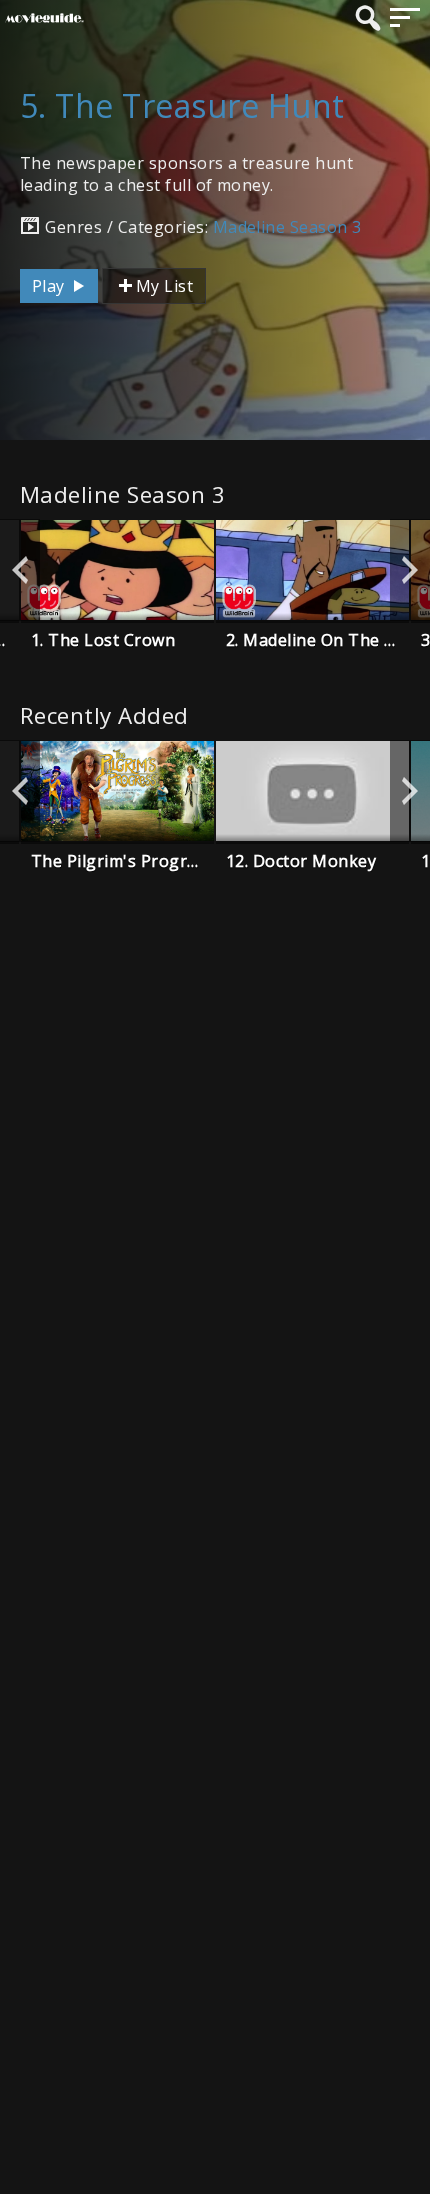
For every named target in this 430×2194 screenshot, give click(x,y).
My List (164, 286)
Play (50, 286)
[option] (117, 570)
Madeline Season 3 (287, 227)
